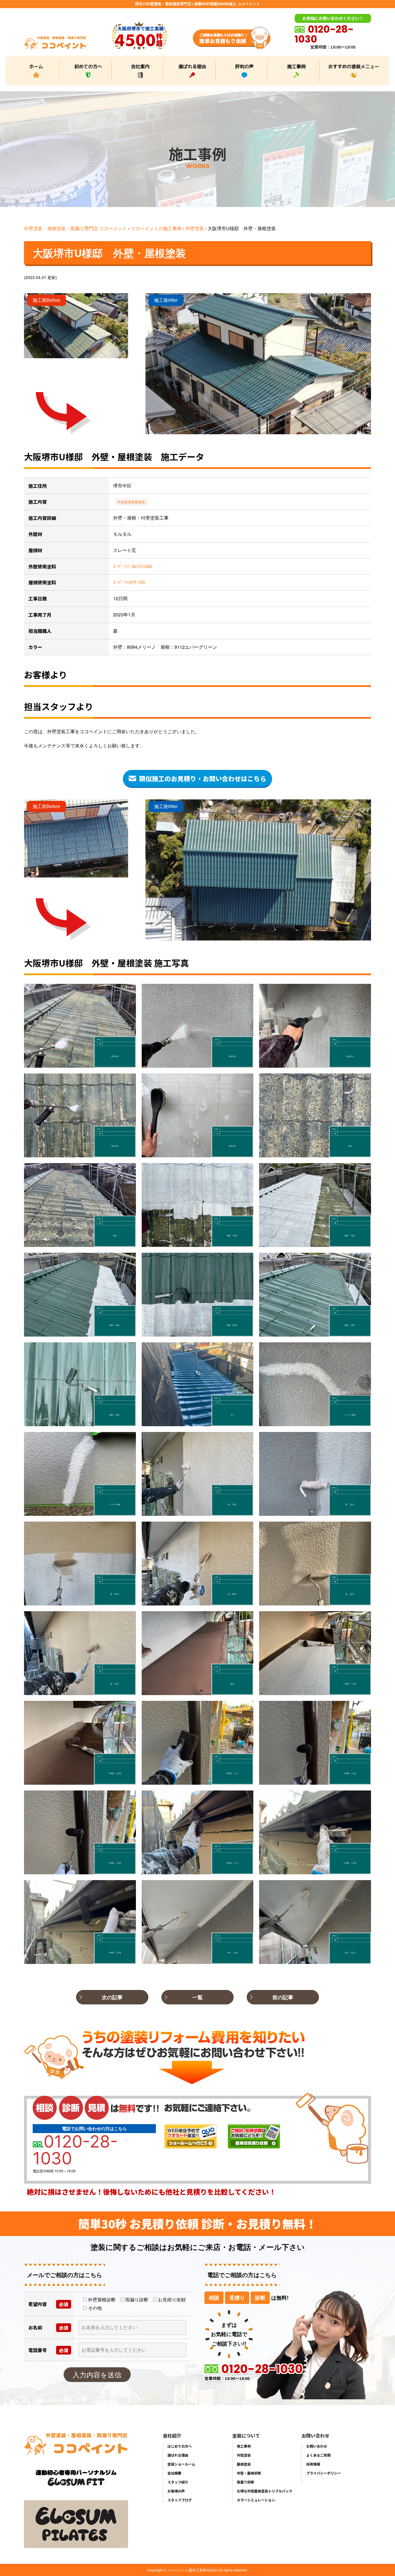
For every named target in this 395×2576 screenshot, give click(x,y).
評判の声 (244, 66)
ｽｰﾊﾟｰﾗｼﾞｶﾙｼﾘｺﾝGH (133, 566)
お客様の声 (176, 2491)
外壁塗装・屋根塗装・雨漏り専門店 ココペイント (75, 228)
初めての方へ (88, 66)
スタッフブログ (180, 2500)
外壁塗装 (195, 228)
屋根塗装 (138, 502)
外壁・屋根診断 (249, 2473)
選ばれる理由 (192, 66)
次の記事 (112, 1997)
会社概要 (174, 2473)
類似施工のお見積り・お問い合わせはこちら (203, 778)
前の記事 (283, 1997)
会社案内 (140, 66)
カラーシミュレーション (256, 2500)
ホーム (36, 66)
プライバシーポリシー (324, 2473)
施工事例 (296, 66)
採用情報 (313, 2464)
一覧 (197, 1997)
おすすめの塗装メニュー (354, 66)
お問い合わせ (317, 2446)
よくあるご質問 (318, 2455)
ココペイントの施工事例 (156, 228)
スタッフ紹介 (178, 2482)
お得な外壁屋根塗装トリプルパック (265, 2491)
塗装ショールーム (181, 2464)
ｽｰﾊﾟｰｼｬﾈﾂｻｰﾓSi (129, 582)
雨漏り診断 (246, 2482)
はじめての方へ (180, 2446)
